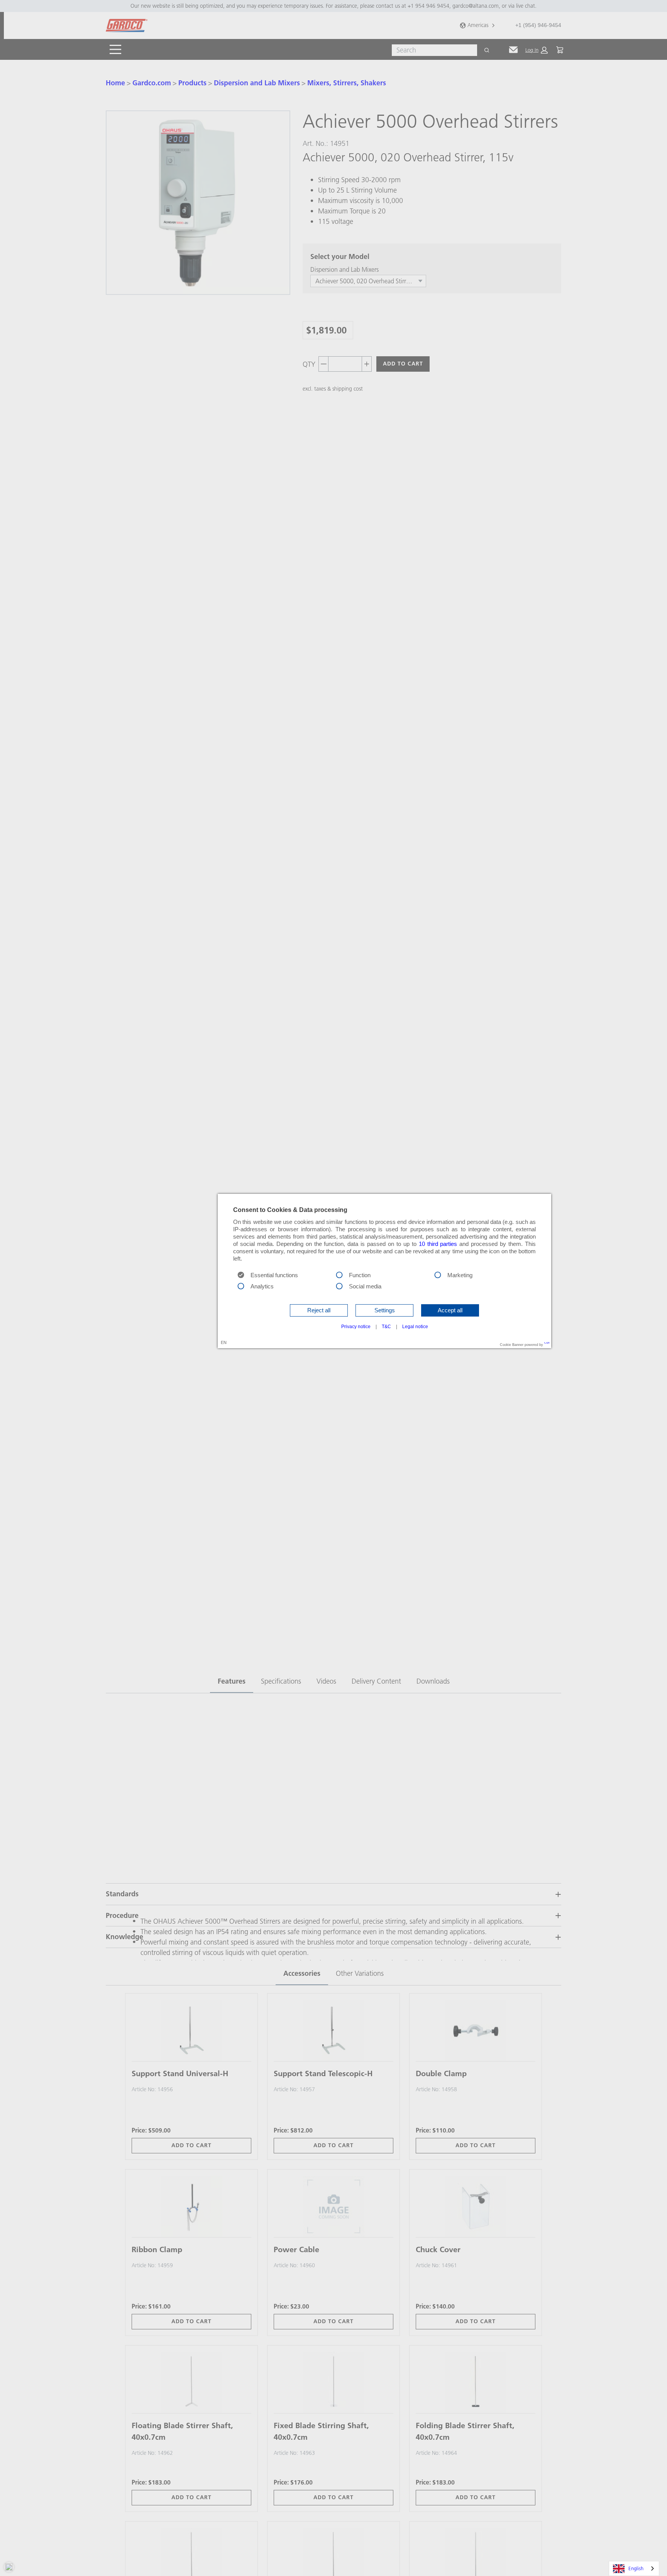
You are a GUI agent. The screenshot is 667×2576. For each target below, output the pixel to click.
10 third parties (438, 1244)
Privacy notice (356, 1327)
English (636, 2568)
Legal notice (415, 1327)
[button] (319, 1310)
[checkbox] (339, 1274)
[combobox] (634, 2568)
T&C (386, 1327)
